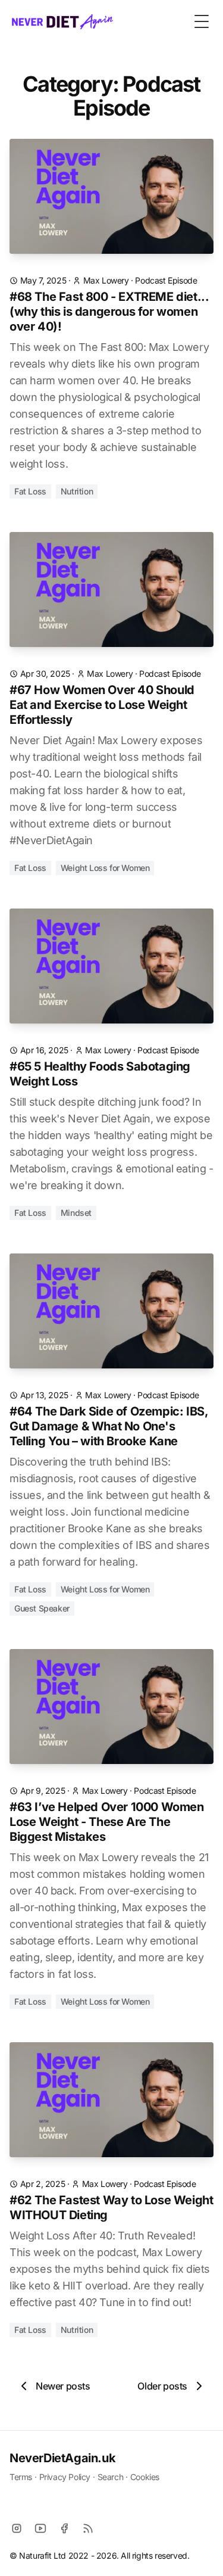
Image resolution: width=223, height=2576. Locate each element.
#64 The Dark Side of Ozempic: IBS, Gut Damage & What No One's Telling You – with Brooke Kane (109, 1426)
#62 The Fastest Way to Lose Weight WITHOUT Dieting (111, 2208)
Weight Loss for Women (105, 868)
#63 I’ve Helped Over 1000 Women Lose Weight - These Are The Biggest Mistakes (107, 1822)
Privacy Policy (65, 2477)
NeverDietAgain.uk (62, 2458)
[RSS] (88, 2528)
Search (111, 2477)
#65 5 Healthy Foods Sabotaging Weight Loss (100, 1074)
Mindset (76, 1213)
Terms (21, 2477)
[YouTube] (40, 2528)
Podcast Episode (166, 280)
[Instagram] (17, 2528)
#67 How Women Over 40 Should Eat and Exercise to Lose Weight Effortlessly (102, 705)
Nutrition (77, 491)
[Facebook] (64, 2528)
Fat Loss (30, 491)
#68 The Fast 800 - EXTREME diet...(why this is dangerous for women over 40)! (109, 312)
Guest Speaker (42, 1608)
